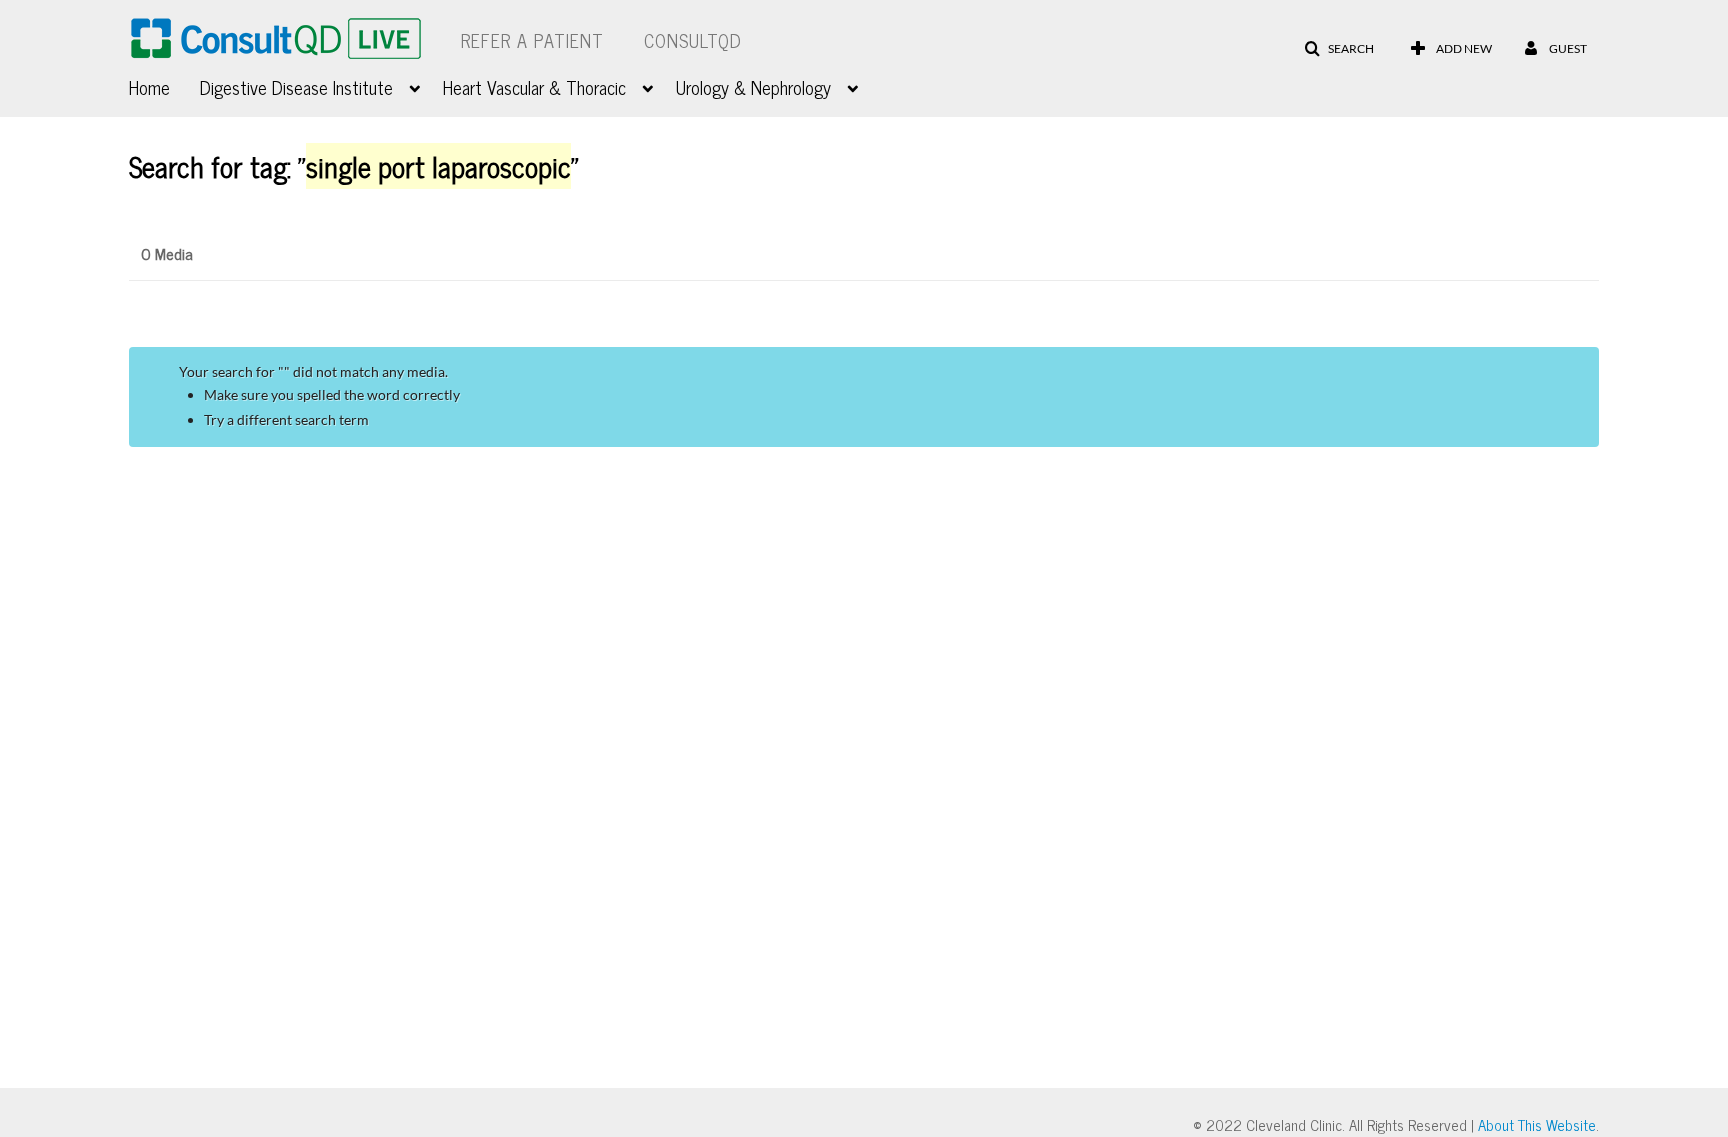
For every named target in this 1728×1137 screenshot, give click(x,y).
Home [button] (149, 87)
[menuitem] (164, 85)
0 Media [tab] (167, 253)
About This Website (1537, 1124)
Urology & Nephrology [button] (753, 87)
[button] (1339, 49)
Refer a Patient (532, 40)
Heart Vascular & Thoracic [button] (534, 87)
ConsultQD (693, 40)
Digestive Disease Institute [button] (296, 87)
